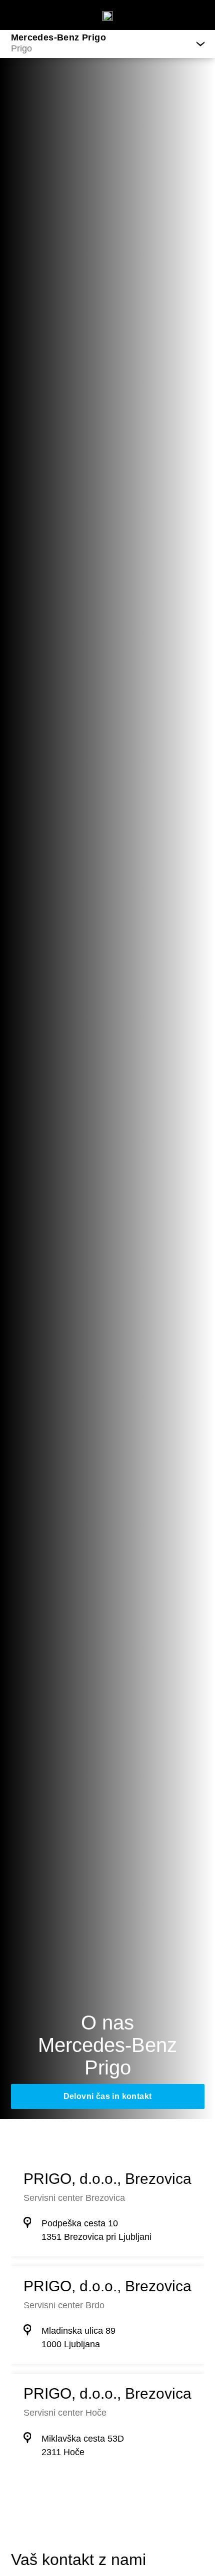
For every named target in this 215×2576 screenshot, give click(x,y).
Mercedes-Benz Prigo (59, 37)
